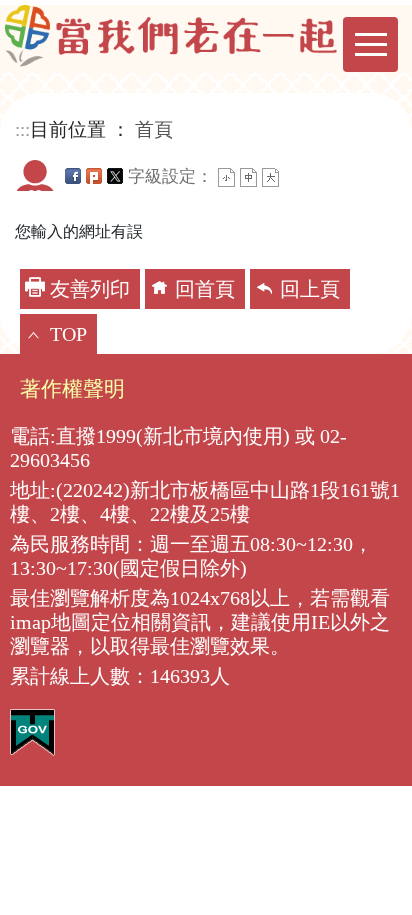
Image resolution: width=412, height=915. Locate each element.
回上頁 (310, 289)
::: (22, 129)
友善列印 (90, 289)
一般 (248, 177)
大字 (270, 177)
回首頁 (205, 289)
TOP (68, 334)
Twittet (115, 176)
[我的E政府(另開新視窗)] (32, 730)
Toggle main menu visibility (370, 44)
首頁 (154, 129)
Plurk (94, 176)
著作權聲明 (72, 388)
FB (73, 176)
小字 (226, 177)
